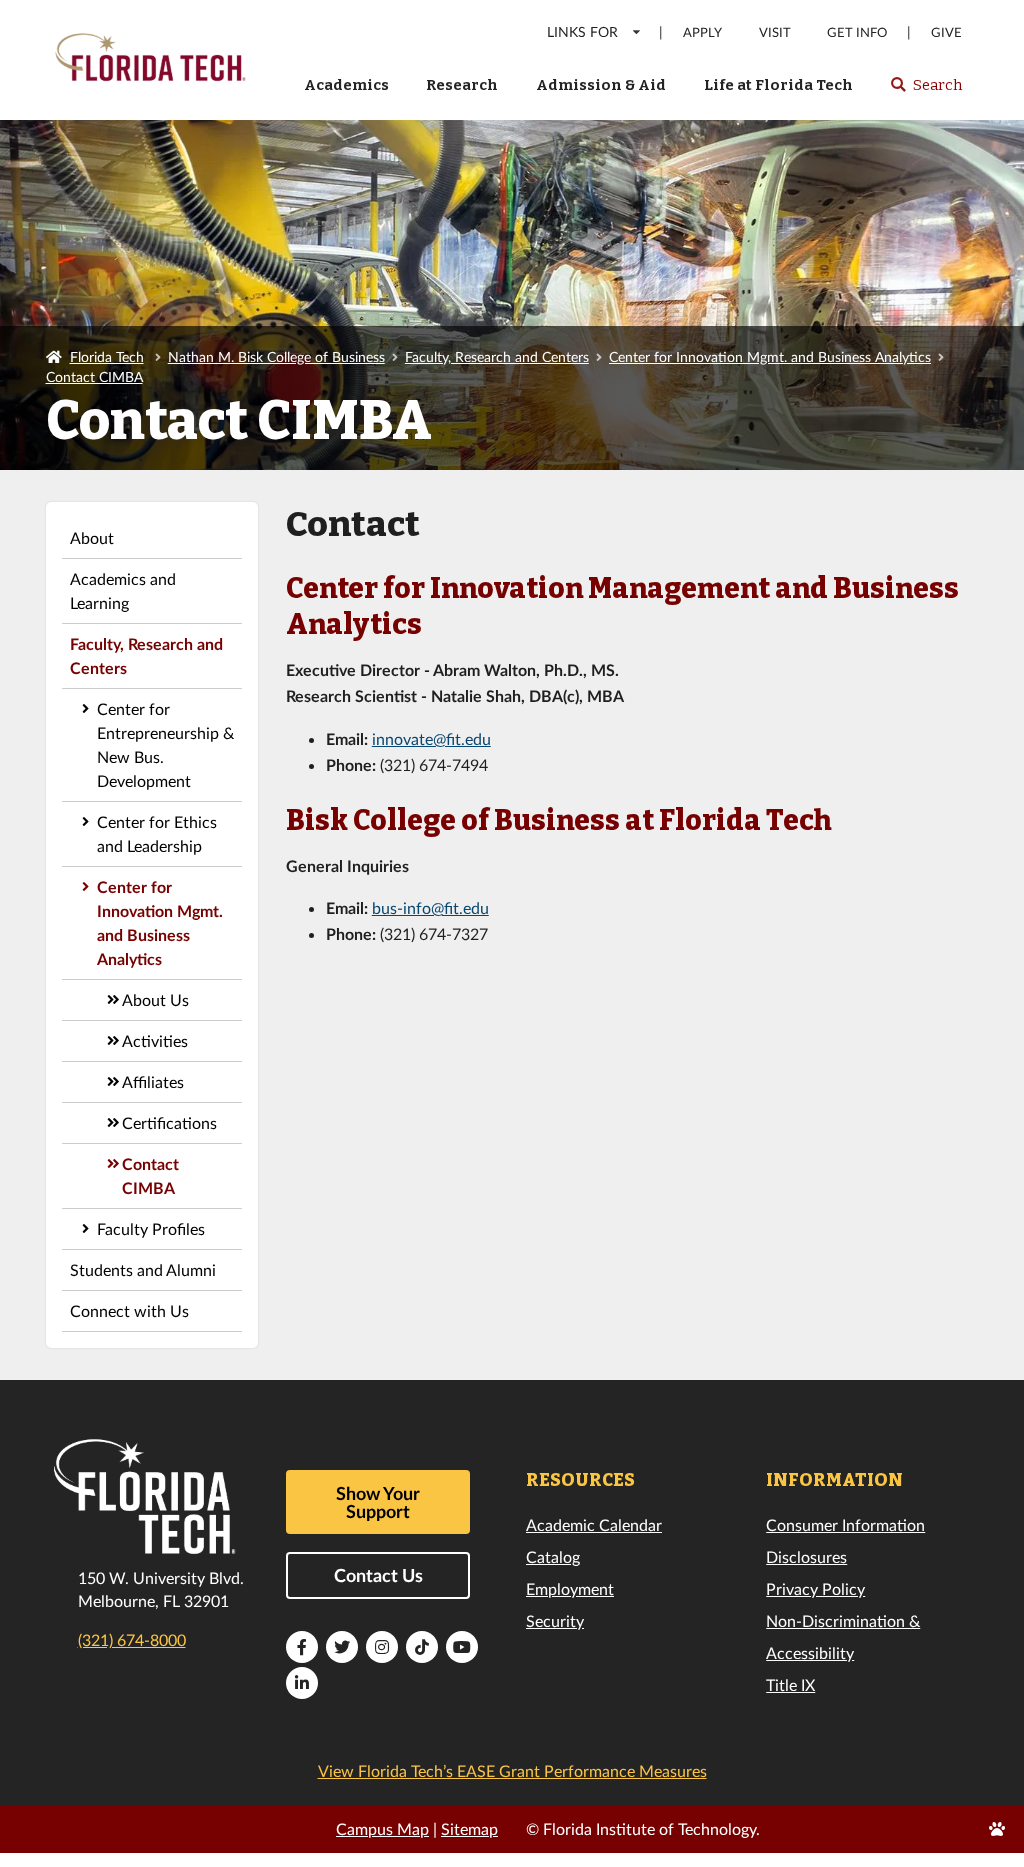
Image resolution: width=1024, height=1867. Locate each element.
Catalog (553, 1556)
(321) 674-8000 (132, 1639)
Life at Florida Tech (778, 85)
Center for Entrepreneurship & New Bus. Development (165, 744)
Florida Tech (107, 356)
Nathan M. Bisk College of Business (276, 356)
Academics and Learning (123, 590)
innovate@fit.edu (431, 738)
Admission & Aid (601, 85)
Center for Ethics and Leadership (157, 833)
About (92, 537)
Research (462, 85)
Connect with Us (129, 1310)
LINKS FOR (582, 31)
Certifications (169, 1122)
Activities (155, 1040)
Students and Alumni (143, 1269)
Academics (346, 85)
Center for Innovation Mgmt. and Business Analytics (770, 356)
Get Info (857, 32)
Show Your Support (378, 1502)
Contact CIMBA (94, 376)
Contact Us (378, 1575)
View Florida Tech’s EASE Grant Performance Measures (512, 1770)
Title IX (790, 1684)
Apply (702, 32)
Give (946, 32)
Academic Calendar (594, 1524)
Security (555, 1620)
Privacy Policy (815, 1588)
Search (925, 91)
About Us (155, 999)
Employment (570, 1588)
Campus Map (382, 1828)
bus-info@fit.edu (430, 907)
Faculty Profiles (151, 1228)
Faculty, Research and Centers (497, 356)
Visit (775, 32)
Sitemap (469, 1828)
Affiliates (153, 1081)
